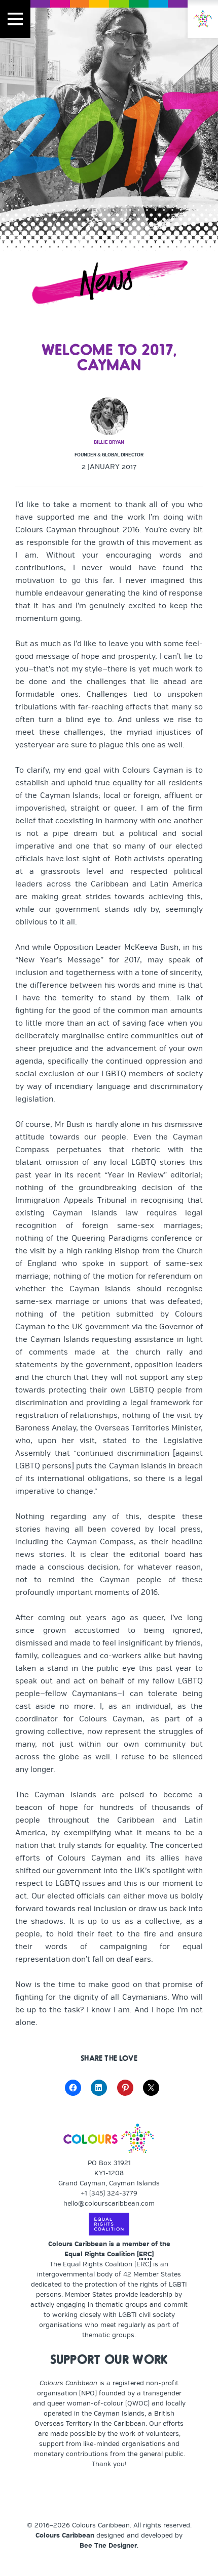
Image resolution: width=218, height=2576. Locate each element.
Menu (15, 19)
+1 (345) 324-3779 (109, 2193)
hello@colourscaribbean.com (109, 2204)
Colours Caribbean (65, 2536)
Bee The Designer (108, 2546)
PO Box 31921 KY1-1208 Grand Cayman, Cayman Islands (109, 2173)
